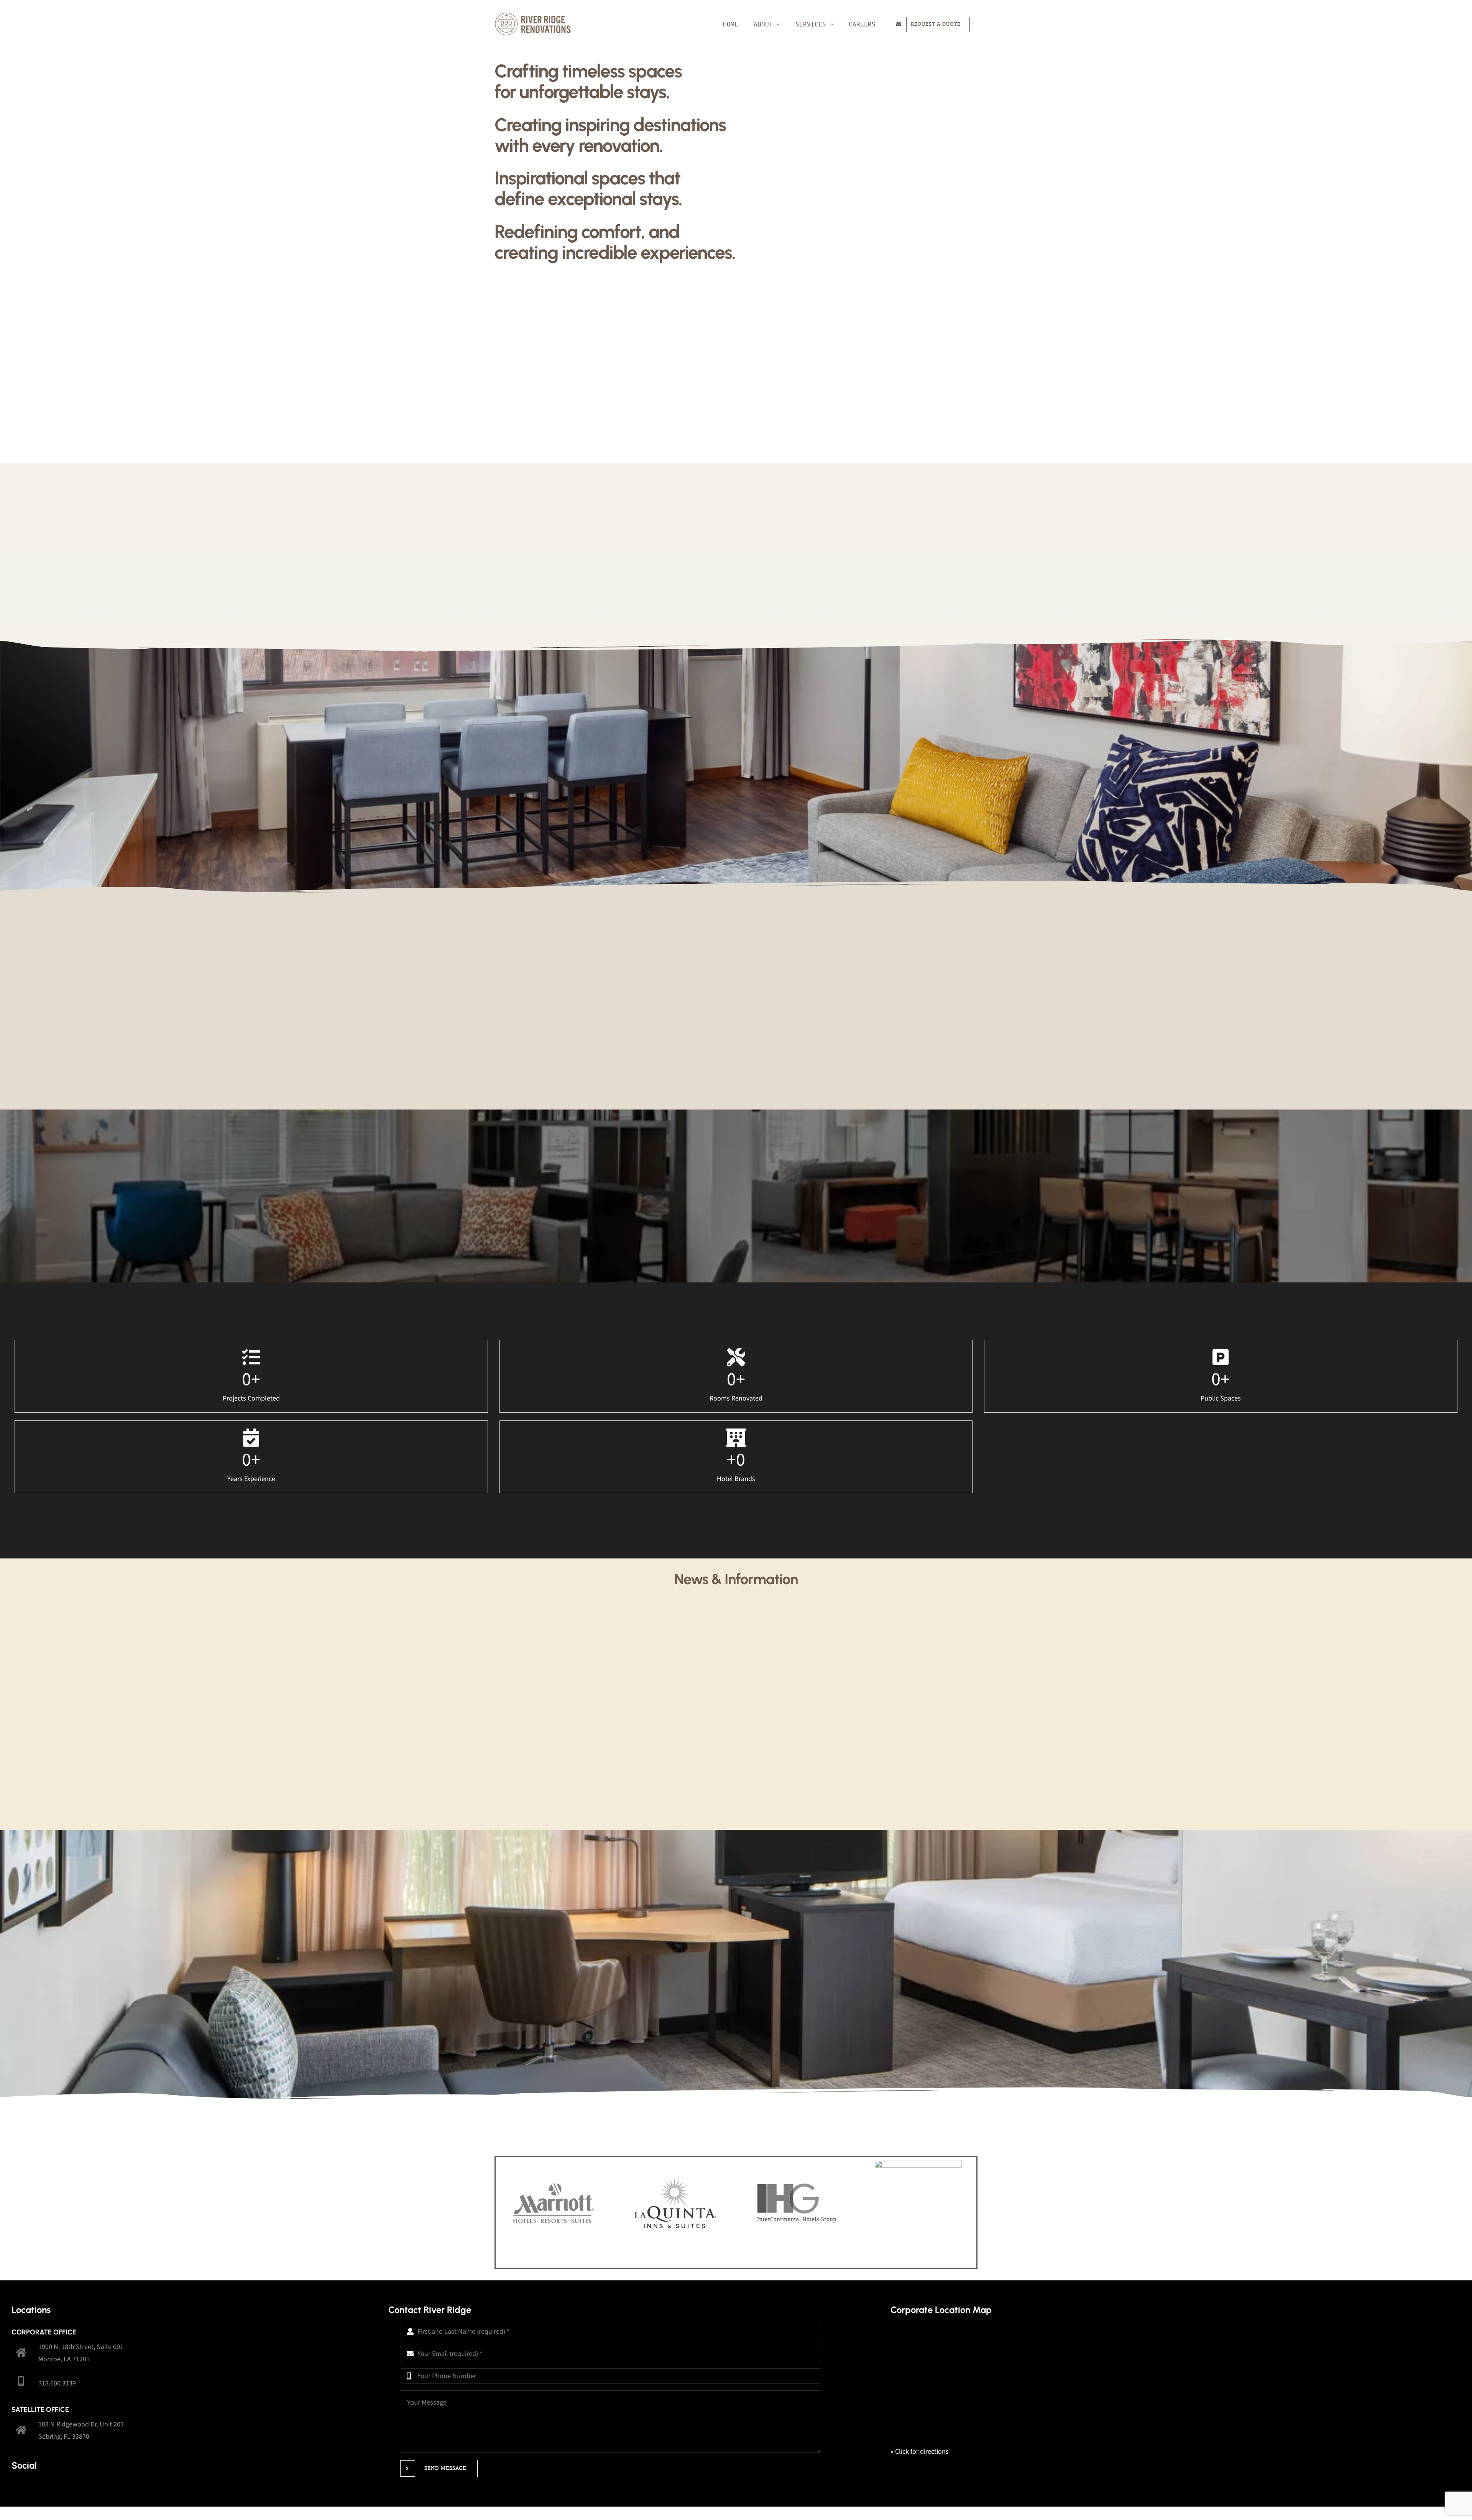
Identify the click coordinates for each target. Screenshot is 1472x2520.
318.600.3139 (57, 2383)
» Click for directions (920, 2452)
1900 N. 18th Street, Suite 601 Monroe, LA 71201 (81, 2353)
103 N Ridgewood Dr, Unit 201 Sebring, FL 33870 (81, 2430)
